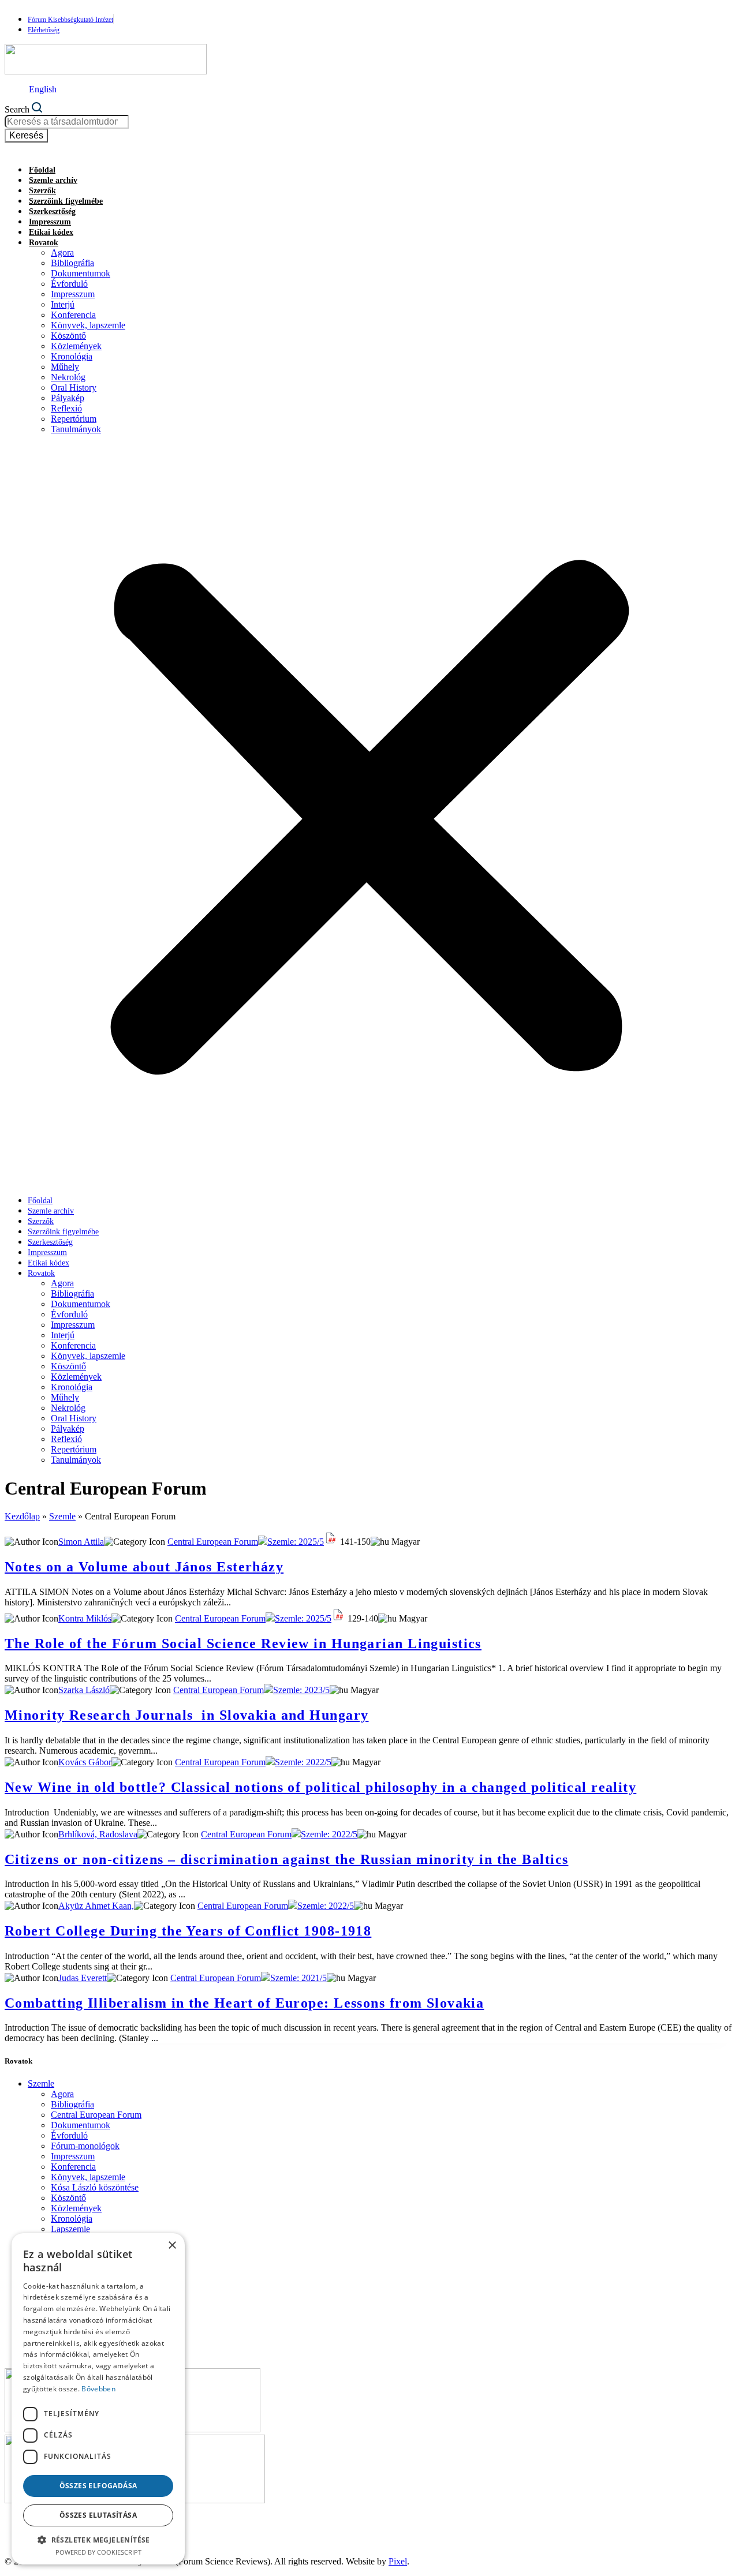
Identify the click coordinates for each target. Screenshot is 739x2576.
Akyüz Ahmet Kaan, (96, 1906)
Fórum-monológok (85, 2146)
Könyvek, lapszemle (88, 325)
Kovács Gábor (85, 1762)
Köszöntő (68, 336)
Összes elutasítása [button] (98, 2515)
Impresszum (50, 222)
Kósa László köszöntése (95, 2187)
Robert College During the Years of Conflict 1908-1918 (188, 1931)
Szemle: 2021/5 (298, 1978)
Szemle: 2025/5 (296, 1542)
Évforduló (69, 284)
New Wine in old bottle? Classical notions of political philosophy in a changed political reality (320, 1787)
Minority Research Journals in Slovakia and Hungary (186, 1715)
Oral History (74, 387)
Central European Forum (213, 1542)
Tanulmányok (76, 429)
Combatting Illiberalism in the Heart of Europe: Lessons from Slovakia (244, 2003)
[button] (369, 815)
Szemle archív (53, 180)
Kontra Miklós (85, 1618)
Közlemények (76, 346)
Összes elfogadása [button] (98, 2486)
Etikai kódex (51, 232)
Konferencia (73, 315)
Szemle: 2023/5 (301, 1690)
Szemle (62, 1516)
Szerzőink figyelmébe (66, 201)
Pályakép (68, 398)
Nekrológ (68, 377)
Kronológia (72, 356)
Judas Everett (83, 1978)
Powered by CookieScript (98, 2552)
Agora (62, 252)
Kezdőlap (22, 1516)
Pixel (398, 2561)
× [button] (172, 2246)
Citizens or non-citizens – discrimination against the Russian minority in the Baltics (286, 1859)
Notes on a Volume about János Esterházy (144, 1567)
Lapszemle (70, 2229)
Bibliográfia (72, 263)
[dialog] (98, 2399)
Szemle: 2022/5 (303, 1762)
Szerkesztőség (52, 211)
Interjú (63, 304)
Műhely (65, 367)
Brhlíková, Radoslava (98, 1834)
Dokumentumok (81, 273)
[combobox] (67, 122)
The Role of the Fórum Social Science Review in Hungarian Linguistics (243, 1643)
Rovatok (44, 243)
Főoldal (42, 170)
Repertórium (74, 419)
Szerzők (42, 191)
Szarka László (84, 1690)
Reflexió (66, 408)
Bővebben (98, 2389)
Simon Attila (81, 1542)
